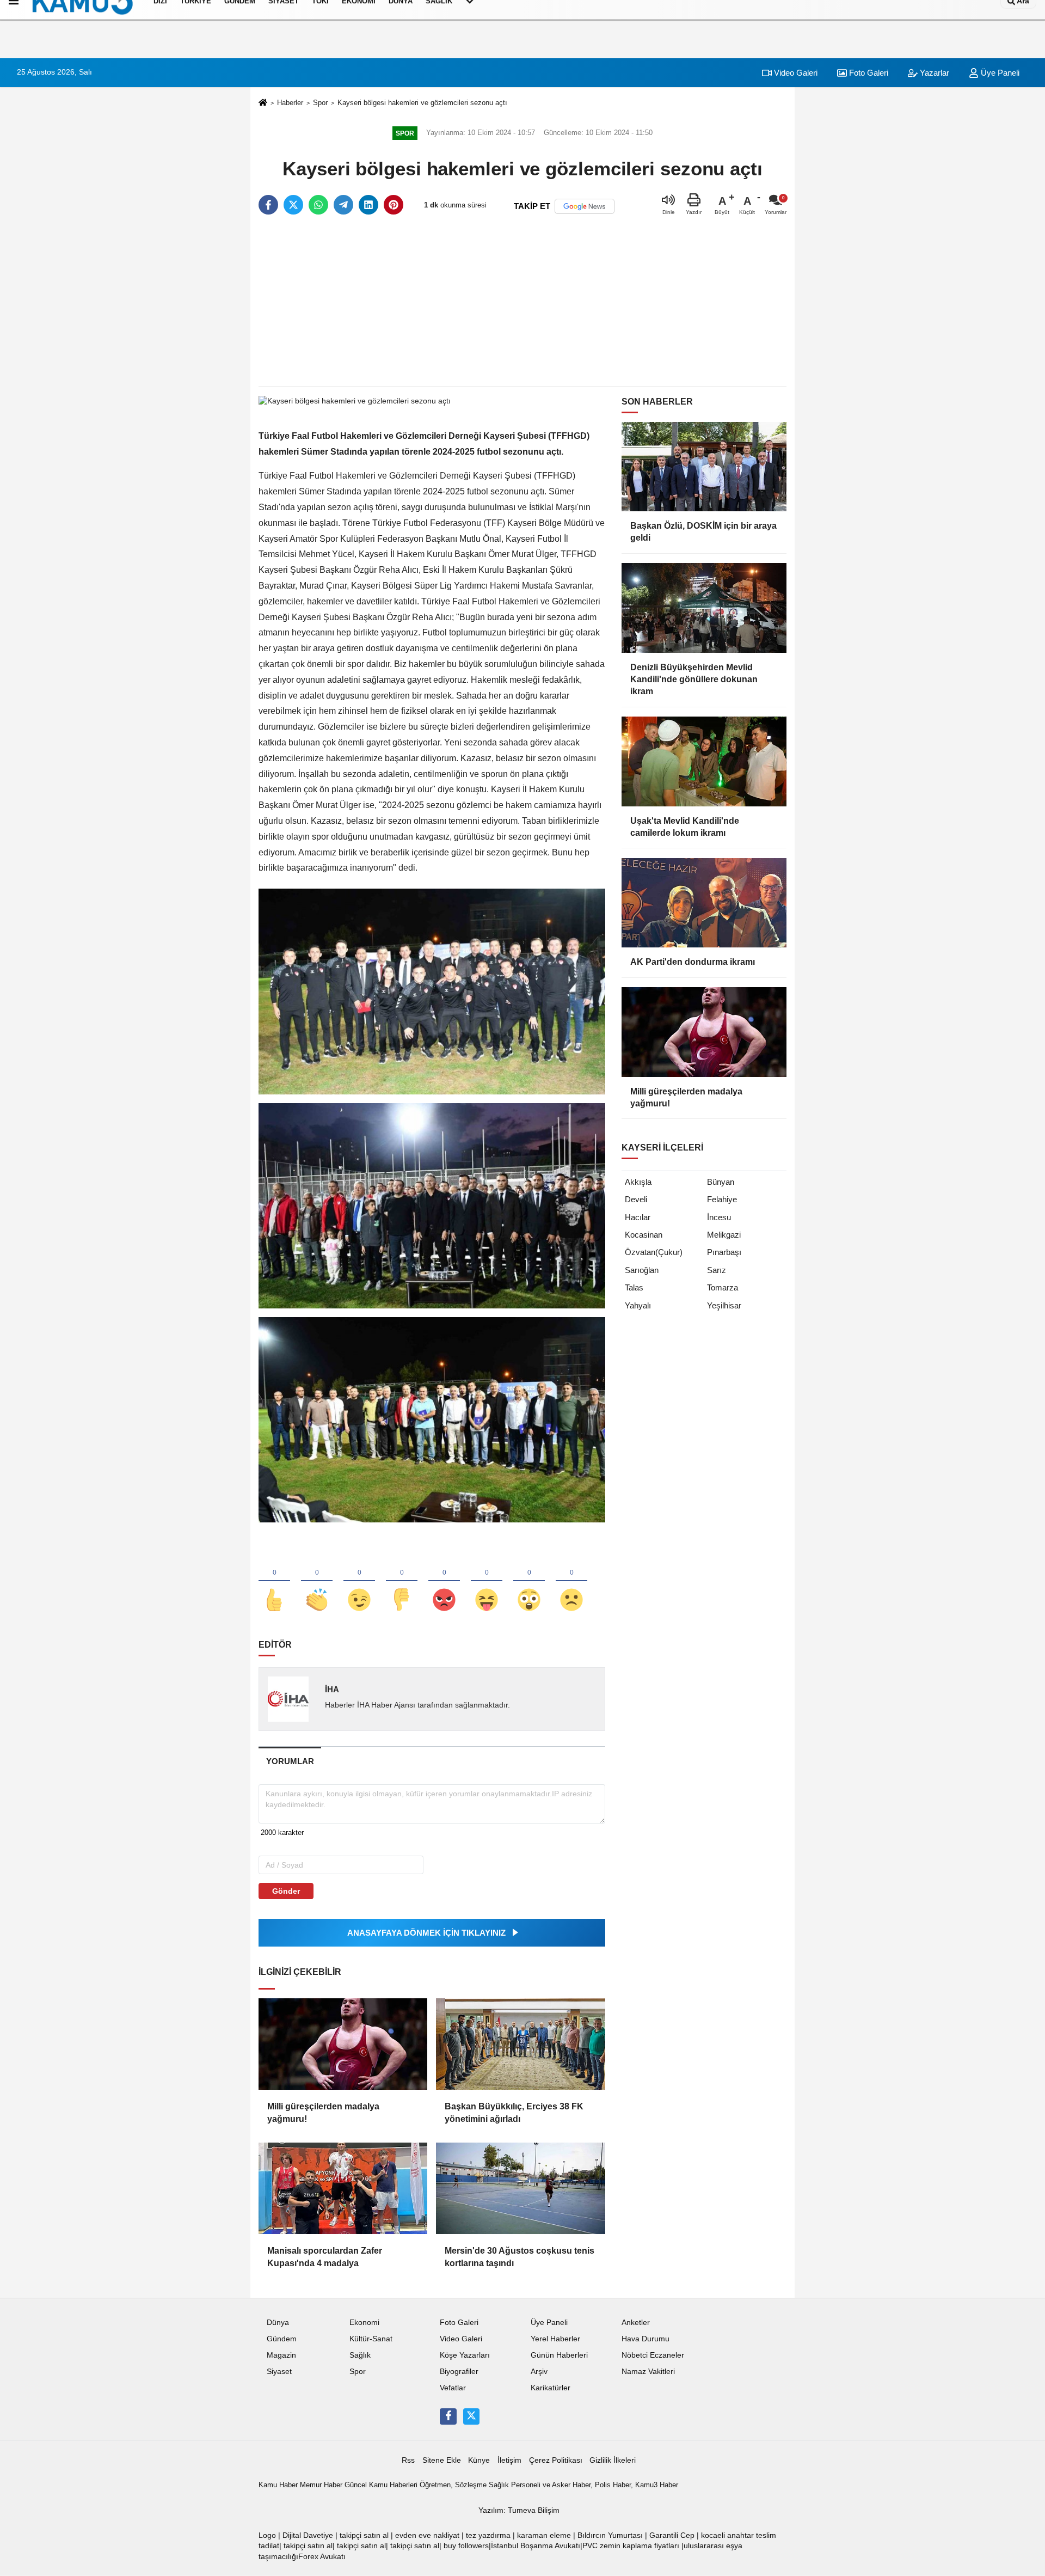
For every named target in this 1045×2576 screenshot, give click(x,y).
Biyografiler (459, 2372)
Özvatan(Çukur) (654, 1252)
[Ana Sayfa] (263, 103)
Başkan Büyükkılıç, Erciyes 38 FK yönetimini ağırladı (514, 2112)
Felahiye (722, 1199)
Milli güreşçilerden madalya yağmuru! (323, 2112)
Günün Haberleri (559, 2355)
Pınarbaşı (724, 1252)
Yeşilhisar (724, 1305)
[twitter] (293, 205)
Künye (479, 2460)
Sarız (717, 1270)
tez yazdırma (488, 2535)
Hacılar (638, 1217)
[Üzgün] (571, 1582)
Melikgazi (724, 1235)
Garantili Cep (672, 2535)
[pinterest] (394, 205)
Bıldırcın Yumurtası (610, 2535)
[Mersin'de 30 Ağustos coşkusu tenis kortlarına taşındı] (520, 2188)
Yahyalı (638, 1305)
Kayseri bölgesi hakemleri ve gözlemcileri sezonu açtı (422, 103)
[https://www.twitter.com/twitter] (471, 2416)
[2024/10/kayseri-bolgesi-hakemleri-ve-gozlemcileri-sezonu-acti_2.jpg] (432, 1419)
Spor (320, 103)
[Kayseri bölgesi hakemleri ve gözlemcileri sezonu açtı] (355, 401)
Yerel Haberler (555, 2339)
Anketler (636, 2323)
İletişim (509, 2460)
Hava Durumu (646, 2339)
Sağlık (360, 2355)
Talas (634, 1287)
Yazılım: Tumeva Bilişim (519, 2510)
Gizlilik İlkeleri (613, 2460)
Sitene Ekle (442, 2460)
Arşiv (539, 2372)
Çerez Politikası (556, 2460)
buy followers (466, 2546)
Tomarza (723, 1287)
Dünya (278, 2323)
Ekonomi (364, 2323)
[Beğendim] (274, 1582)
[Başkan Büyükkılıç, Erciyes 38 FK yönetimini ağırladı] (520, 2044)
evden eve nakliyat (427, 2535)
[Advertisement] (522, 302)
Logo (267, 2535)
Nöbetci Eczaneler (653, 2355)
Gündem (282, 2339)
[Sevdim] (359, 1582)
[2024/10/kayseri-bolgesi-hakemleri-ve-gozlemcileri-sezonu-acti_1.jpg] (432, 1205)
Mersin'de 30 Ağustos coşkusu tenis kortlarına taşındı (520, 2257)
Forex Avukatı (322, 2557)
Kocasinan (644, 1235)
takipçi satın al (364, 2535)
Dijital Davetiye (308, 2535)
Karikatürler (551, 2388)
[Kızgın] (444, 1582)
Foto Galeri (868, 73)
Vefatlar (453, 2388)
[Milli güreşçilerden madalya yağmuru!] (343, 2044)
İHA (332, 1689)
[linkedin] (368, 205)
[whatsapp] (318, 205)
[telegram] (343, 205)
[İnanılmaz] (529, 1582)
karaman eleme (544, 2535)
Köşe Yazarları (465, 2355)
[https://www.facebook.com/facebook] (448, 2416)
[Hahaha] (487, 1582)
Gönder (286, 1891)
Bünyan (721, 1182)
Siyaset (279, 2372)
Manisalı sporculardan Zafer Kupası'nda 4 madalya (325, 2257)
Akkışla (638, 1182)
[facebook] (268, 205)
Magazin (281, 2355)
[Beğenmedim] (402, 1582)
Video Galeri (795, 73)
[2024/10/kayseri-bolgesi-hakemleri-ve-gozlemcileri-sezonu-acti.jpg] (432, 991)
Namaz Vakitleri (648, 2372)
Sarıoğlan (642, 1270)
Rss (408, 2460)
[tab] (290, 1761)
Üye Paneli (999, 73)
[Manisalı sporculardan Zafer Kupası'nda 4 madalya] (343, 2188)
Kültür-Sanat (371, 2339)
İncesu (719, 1217)
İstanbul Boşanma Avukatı (536, 2546)
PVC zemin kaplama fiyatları (631, 2546)
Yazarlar (933, 73)
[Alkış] (317, 1582)
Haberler (290, 103)
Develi (636, 1199)
